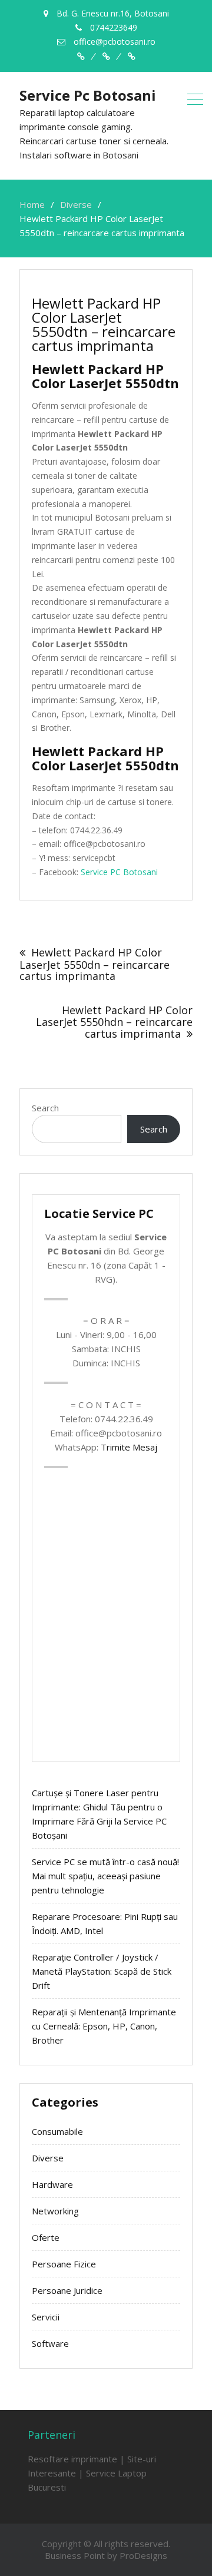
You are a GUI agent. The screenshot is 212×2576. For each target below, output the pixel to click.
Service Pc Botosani (88, 95)
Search (45, 1108)
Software (50, 2343)
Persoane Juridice (67, 2290)
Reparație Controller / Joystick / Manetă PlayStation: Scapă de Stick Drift (102, 1971)
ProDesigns (143, 2555)
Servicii (46, 2317)
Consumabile (57, 2131)
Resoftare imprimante (72, 2459)
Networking (55, 2211)
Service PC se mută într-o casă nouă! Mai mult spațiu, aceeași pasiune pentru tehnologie (105, 1876)
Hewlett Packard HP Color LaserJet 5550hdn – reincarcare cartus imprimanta (114, 1022)
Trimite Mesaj (129, 1447)
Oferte (46, 2237)
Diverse (48, 2158)
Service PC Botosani (119, 872)
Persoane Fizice (64, 2264)
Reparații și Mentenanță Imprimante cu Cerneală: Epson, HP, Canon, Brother (104, 2026)
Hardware (52, 2184)
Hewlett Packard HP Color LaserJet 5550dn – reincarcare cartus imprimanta (95, 964)
